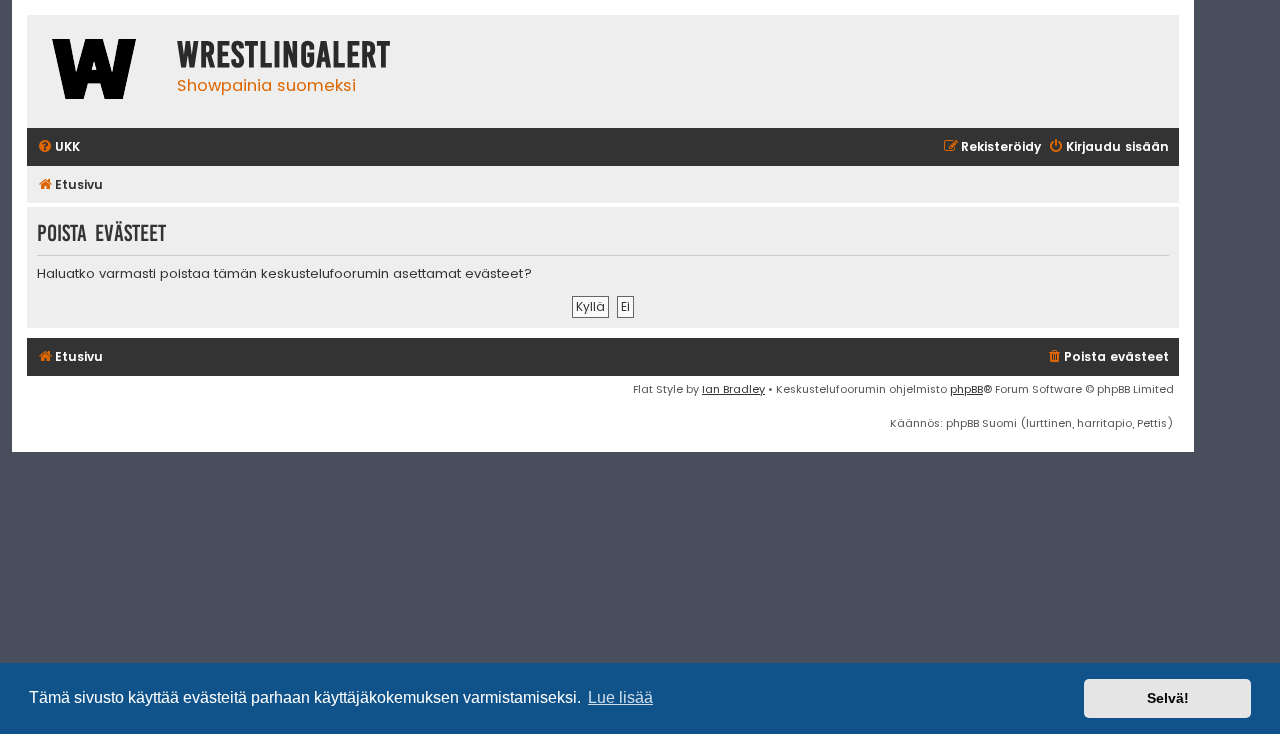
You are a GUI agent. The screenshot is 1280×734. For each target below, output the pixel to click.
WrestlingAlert (284, 55)
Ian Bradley (733, 389)
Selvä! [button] (1168, 698)
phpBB (966, 389)
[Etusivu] (97, 71)
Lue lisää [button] (620, 697)
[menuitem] (58, 147)
